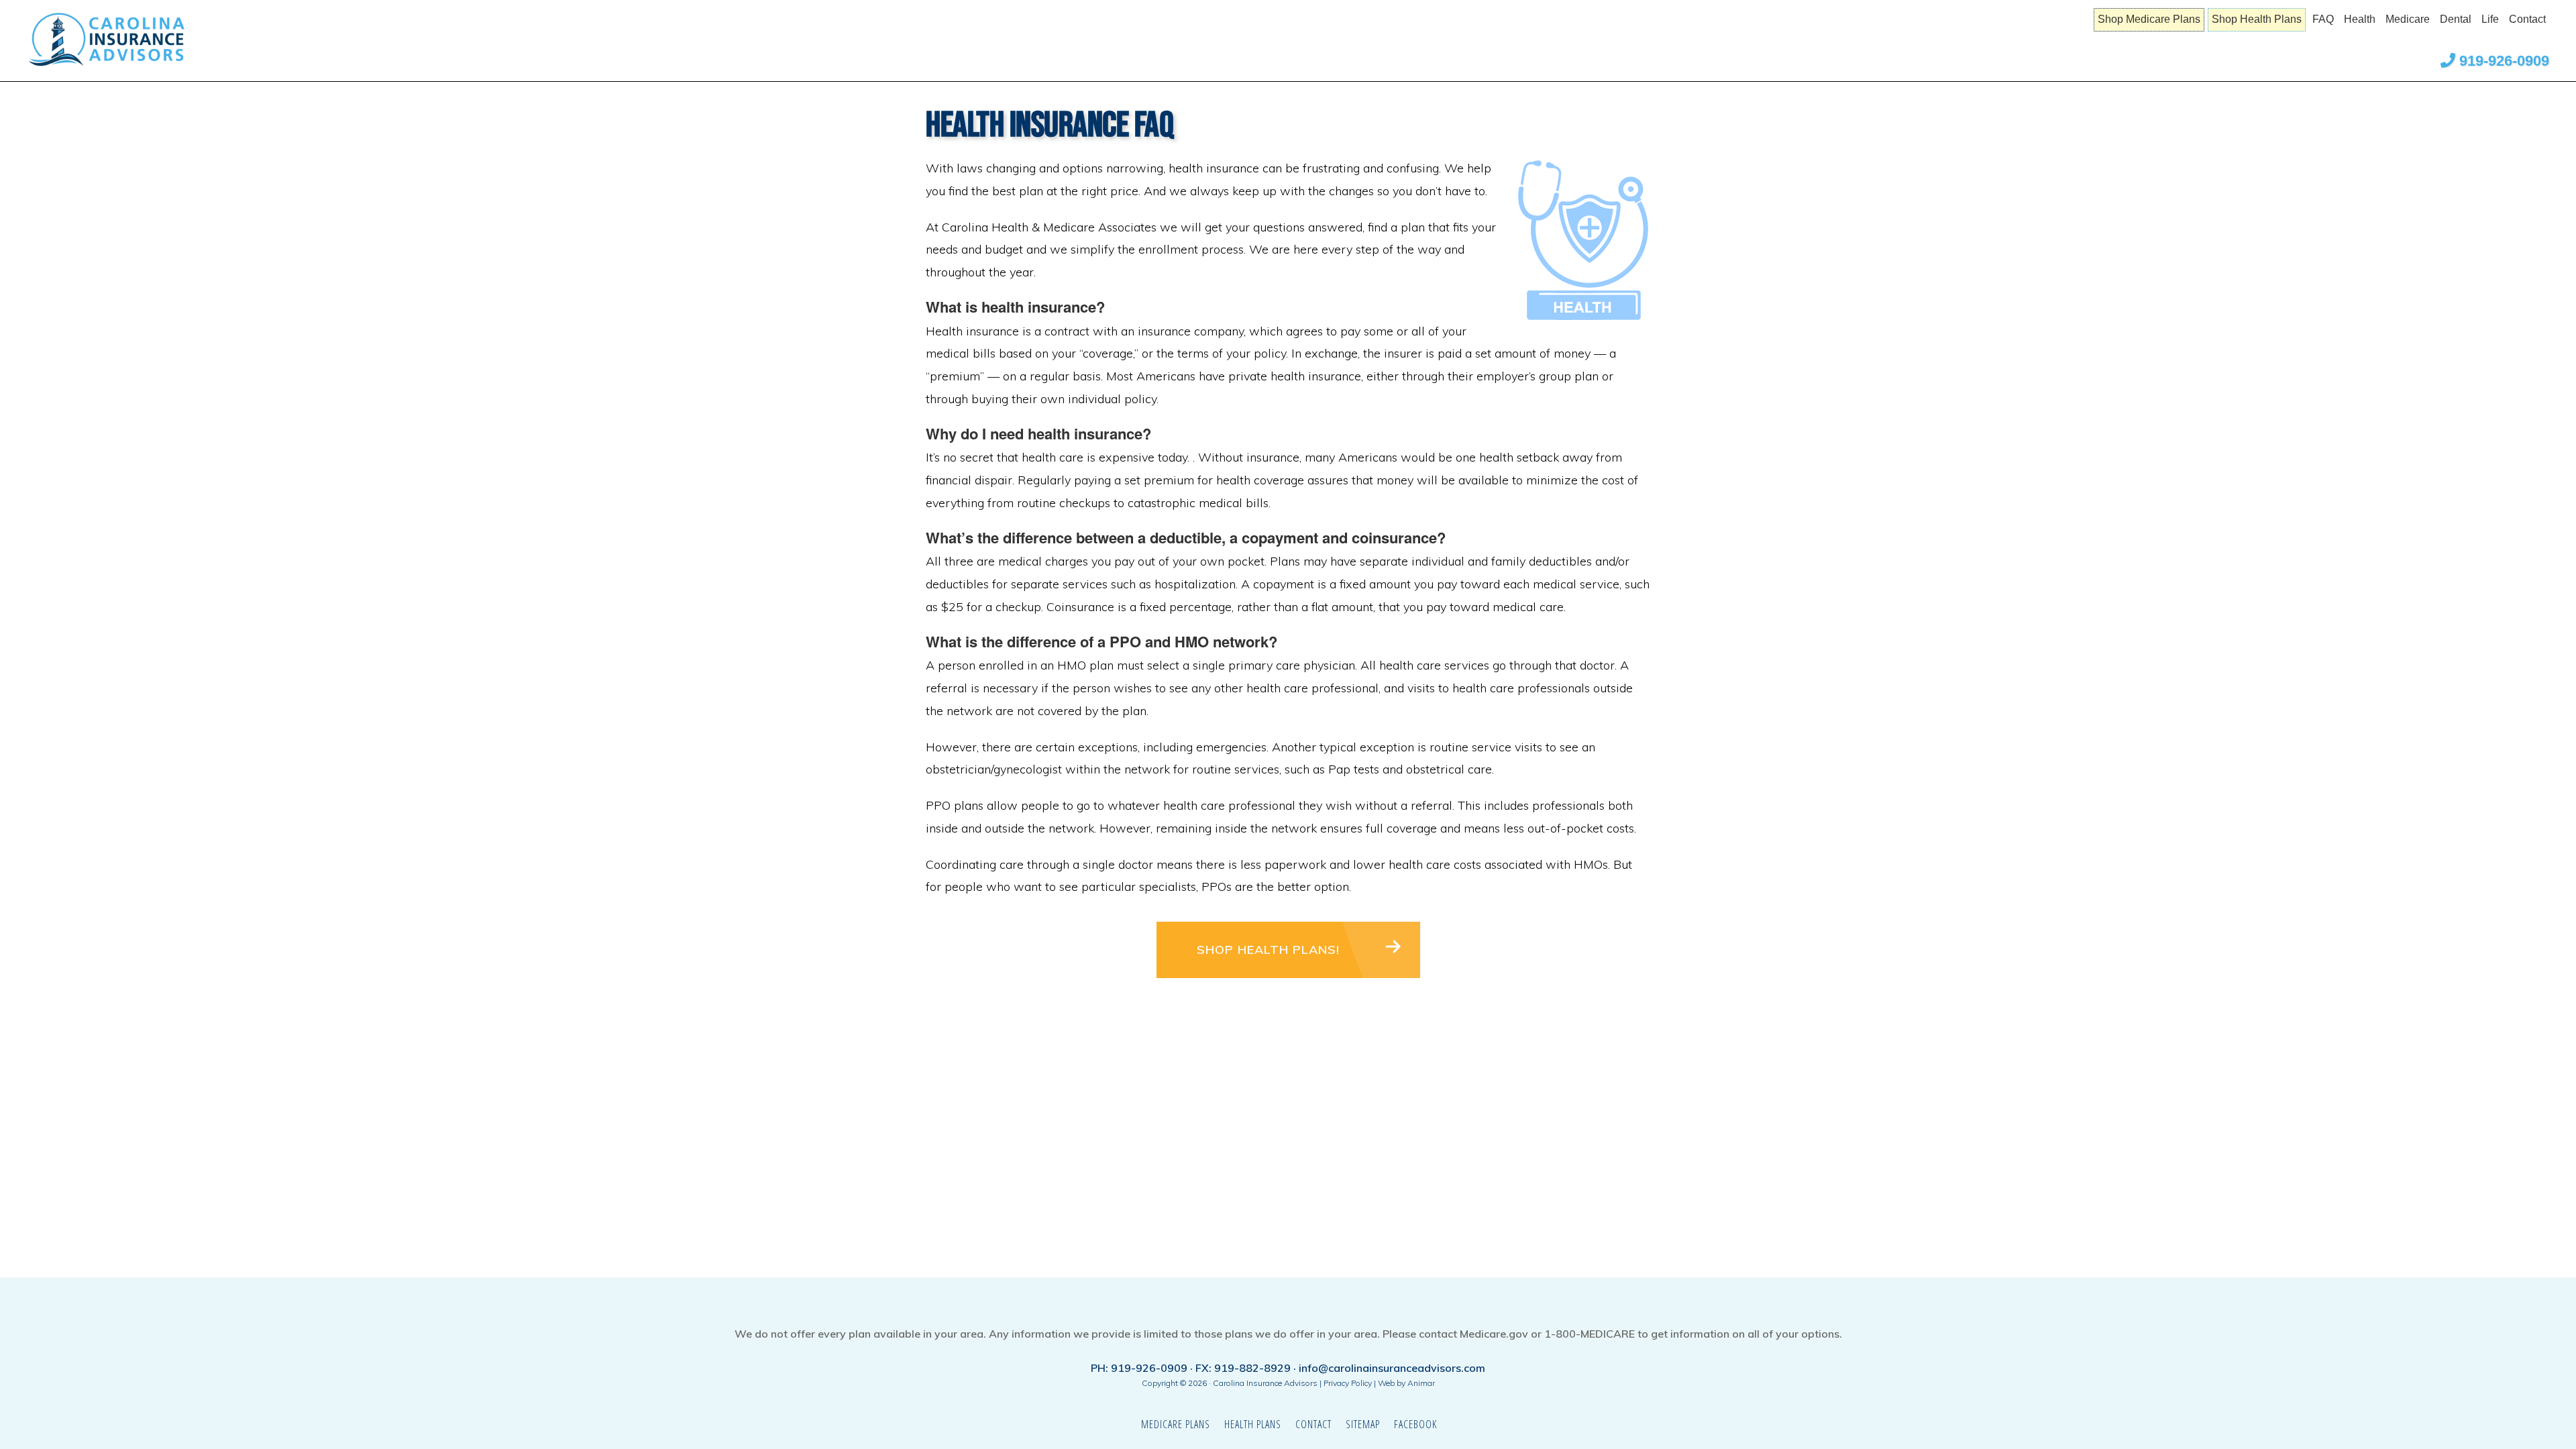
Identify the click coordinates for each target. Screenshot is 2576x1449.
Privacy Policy (1348, 1383)
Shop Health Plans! (1268, 950)
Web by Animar (1406, 1383)
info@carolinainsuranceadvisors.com (1392, 1368)
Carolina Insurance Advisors (134, 40)
